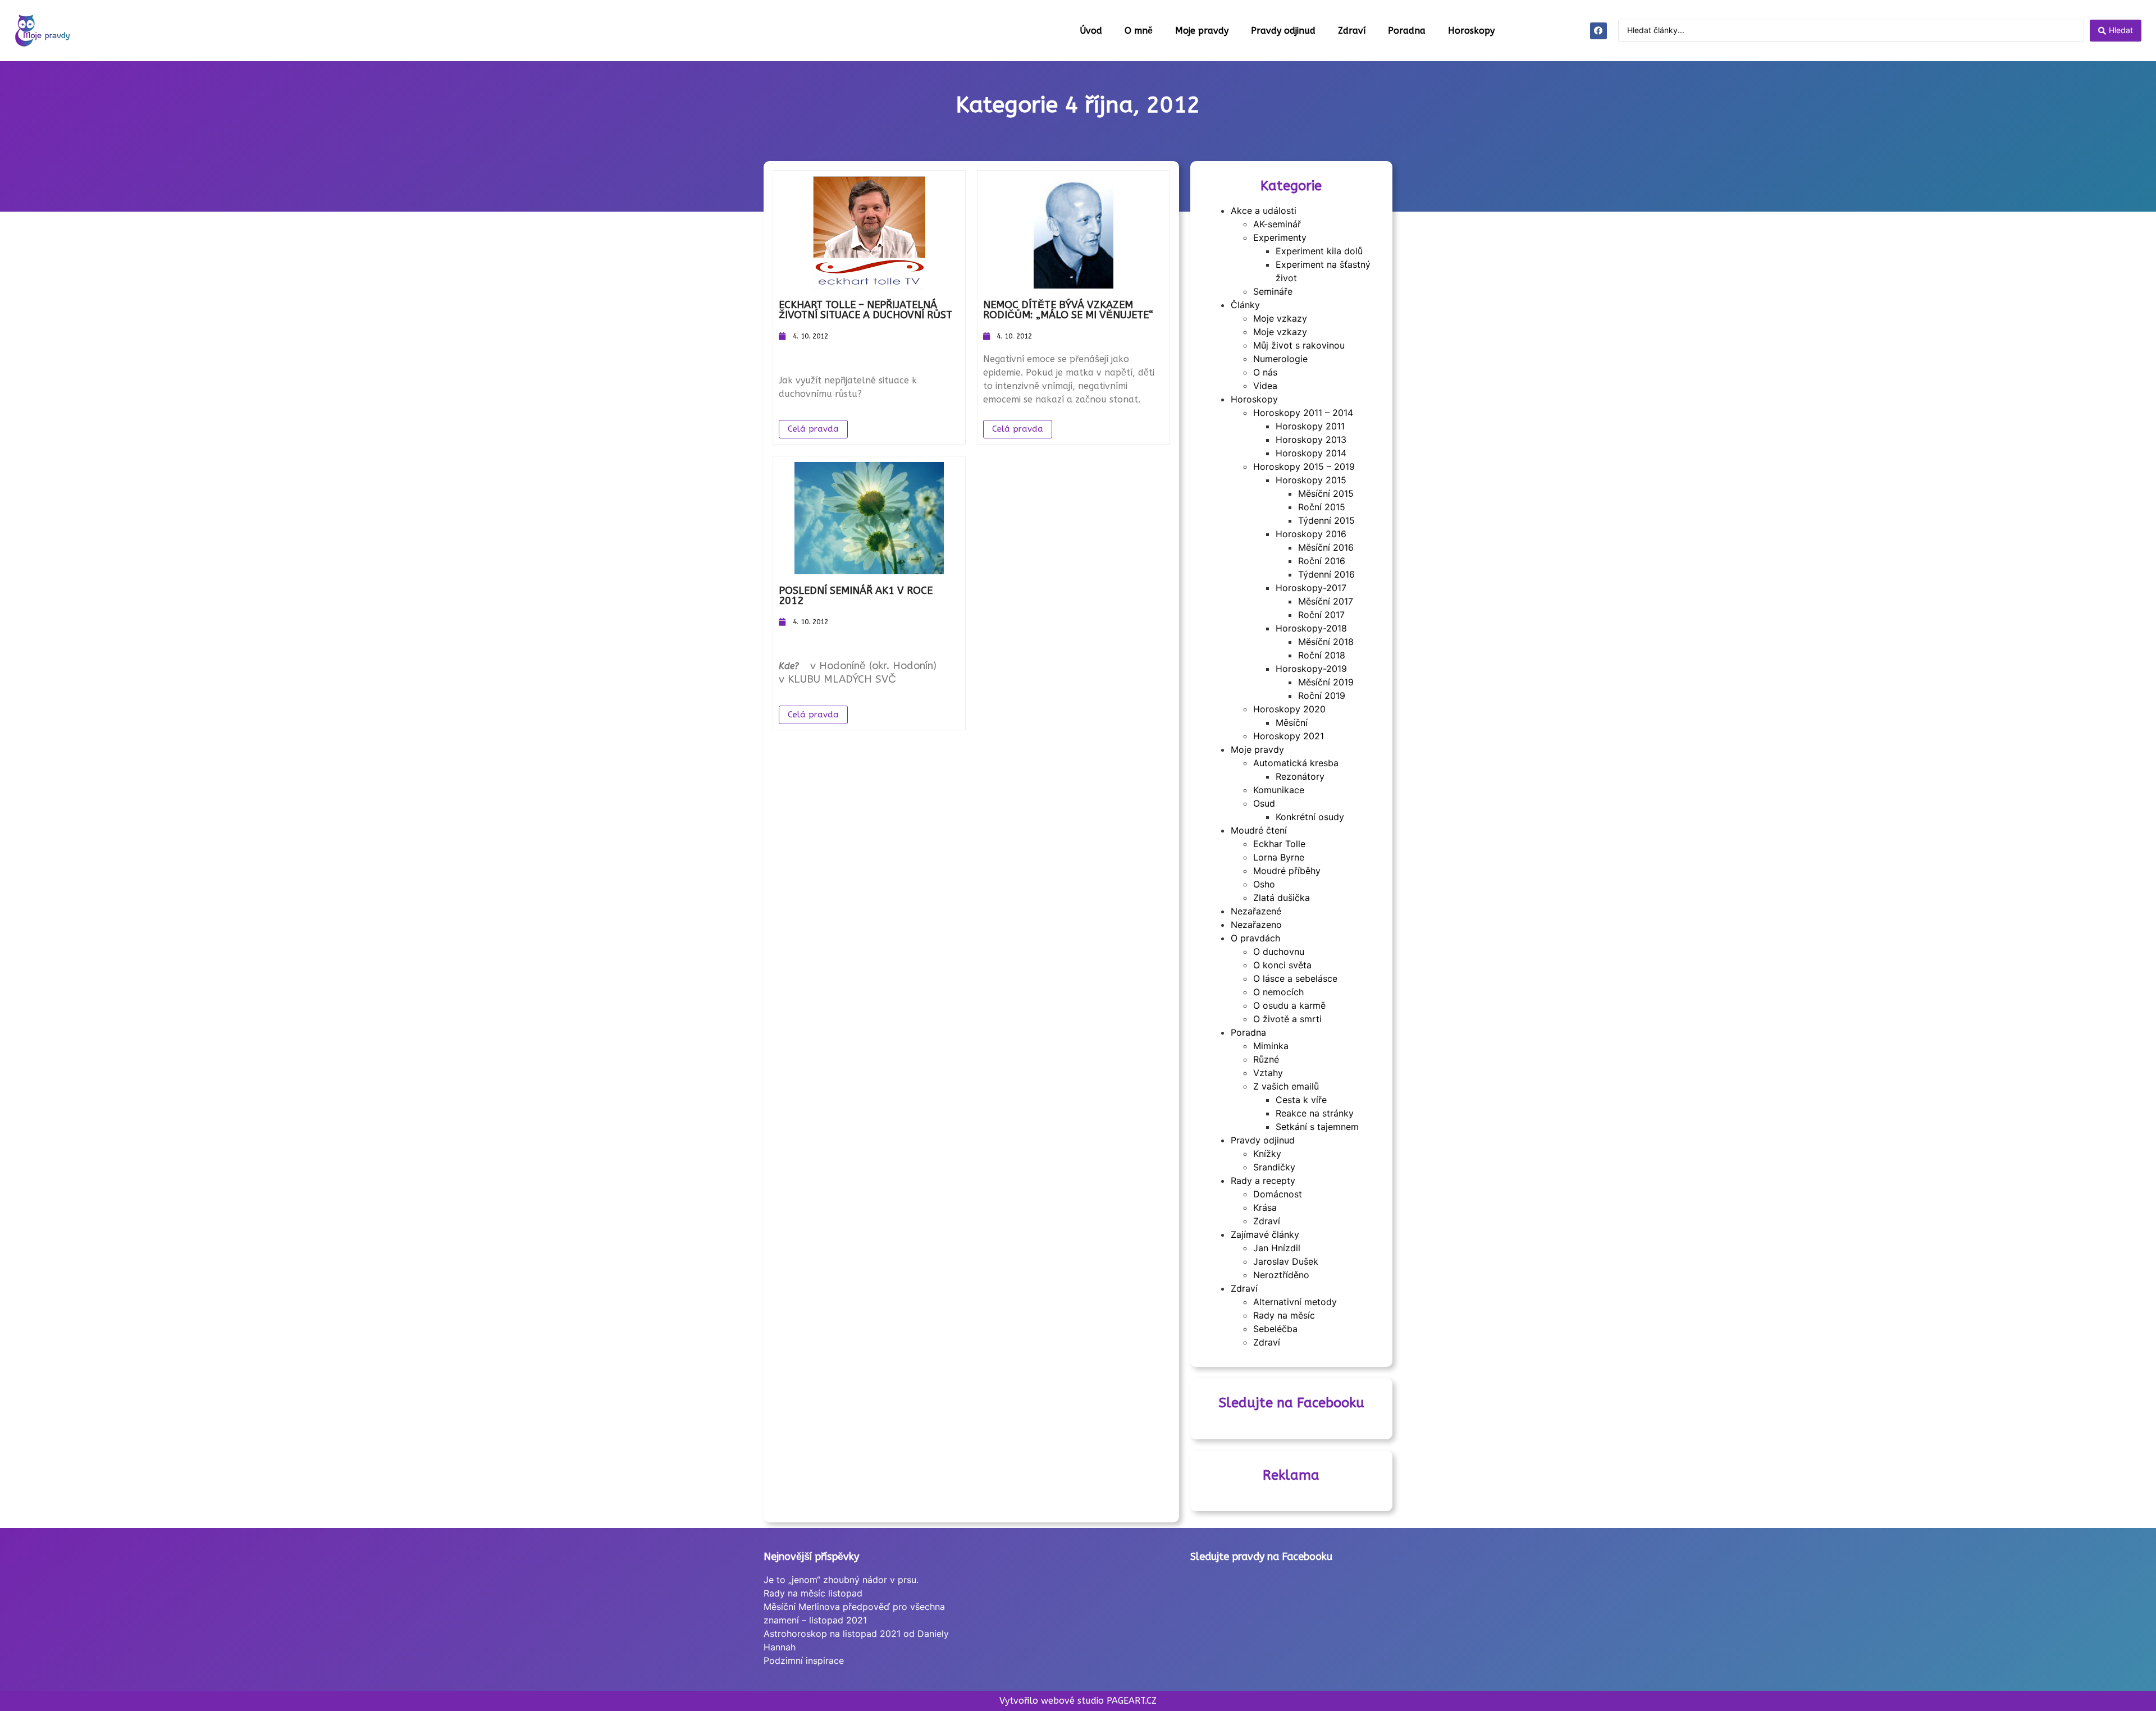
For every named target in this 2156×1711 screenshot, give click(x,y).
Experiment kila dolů (1319, 251)
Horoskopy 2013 (1311, 440)
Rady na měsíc (1284, 1315)
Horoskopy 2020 (1289, 709)
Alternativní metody (1295, 1302)
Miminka (1271, 1046)
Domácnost (1278, 1194)
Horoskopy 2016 (1311, 534)
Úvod (1091, 31)
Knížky (1267, 1154)
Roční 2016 (1322, 561)
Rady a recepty (1263, 1181)
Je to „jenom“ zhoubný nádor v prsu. (841, 1580)
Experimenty (1280, 237)
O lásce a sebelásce (1295, 978)
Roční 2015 (1322, 507)
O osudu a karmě (1289, 1005)
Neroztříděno (1281, 1275)
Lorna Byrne (1279, 857)
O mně (1139, 31)
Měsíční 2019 (1326, 682)
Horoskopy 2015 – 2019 (1304, 466)
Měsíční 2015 (1326, 493)
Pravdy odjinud (1283, 31)
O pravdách (1255, 938)
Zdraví (1352, 31)
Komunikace (1279, 790)
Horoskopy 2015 (1311, 480)
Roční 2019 (1322, 696)
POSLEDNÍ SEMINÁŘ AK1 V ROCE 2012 (856, 596)
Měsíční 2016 (1326, 547)
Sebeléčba (1275, 1329)
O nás (1265, 372)
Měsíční (1292, 722)
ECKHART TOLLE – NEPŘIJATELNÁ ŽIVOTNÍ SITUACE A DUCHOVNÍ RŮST (865, 310)
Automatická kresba (1296, 763)
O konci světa (1282, 965)
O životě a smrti (1287, 1019)
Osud (1264, 803)
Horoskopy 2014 (1311, 453)
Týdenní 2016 (1326, 574)
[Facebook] (1598, 31)
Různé (1266, 1059)
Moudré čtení (1259, 830)
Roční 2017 (1321, 615)
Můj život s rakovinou (1299, 345)
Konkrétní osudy (1310, 817)
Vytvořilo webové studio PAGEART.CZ (1078, 1701)
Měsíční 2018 (1326, 642)
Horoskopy (1471, 31)
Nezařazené (1256, 911)
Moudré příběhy (1287, 871)
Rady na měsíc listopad (813, 1593)
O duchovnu (1279, 951)
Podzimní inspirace (804, 1660)
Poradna (1407, 31)
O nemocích (1278, 992)
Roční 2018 (1322, 655)
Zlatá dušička (1282, 898)
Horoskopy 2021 (1289, 736)
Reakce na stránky (1315, 1113)
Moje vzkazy (1280, 318)
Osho (1264, 884)
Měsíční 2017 (1326, 601)
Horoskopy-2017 (1311, 588)
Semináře (1273, 291)
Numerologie (1280, 359)
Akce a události (1264, 211)
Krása (1265, 1207)
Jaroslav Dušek (1286, 1261)
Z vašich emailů (1286, 1086)
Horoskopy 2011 (1310, 426)
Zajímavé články (1265, 1234)
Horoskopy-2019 (1311, 669)
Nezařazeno (1256, 925)
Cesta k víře (1301, 1100)
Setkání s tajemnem (1317, 1127)
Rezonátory (1300, 776)
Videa (1265, 386)
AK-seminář (1277, 224)
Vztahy (1268, 1073)
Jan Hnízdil (1277, 1248)
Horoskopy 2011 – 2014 (1303, 413)
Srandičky (1274, 1167)
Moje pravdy (1202, 31)
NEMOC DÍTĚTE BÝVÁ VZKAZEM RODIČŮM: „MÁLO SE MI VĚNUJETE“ (1068, 310)
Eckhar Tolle (1279, 844)
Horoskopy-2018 (1311, 628)
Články (1245, 305)
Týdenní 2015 (1326, 520)
